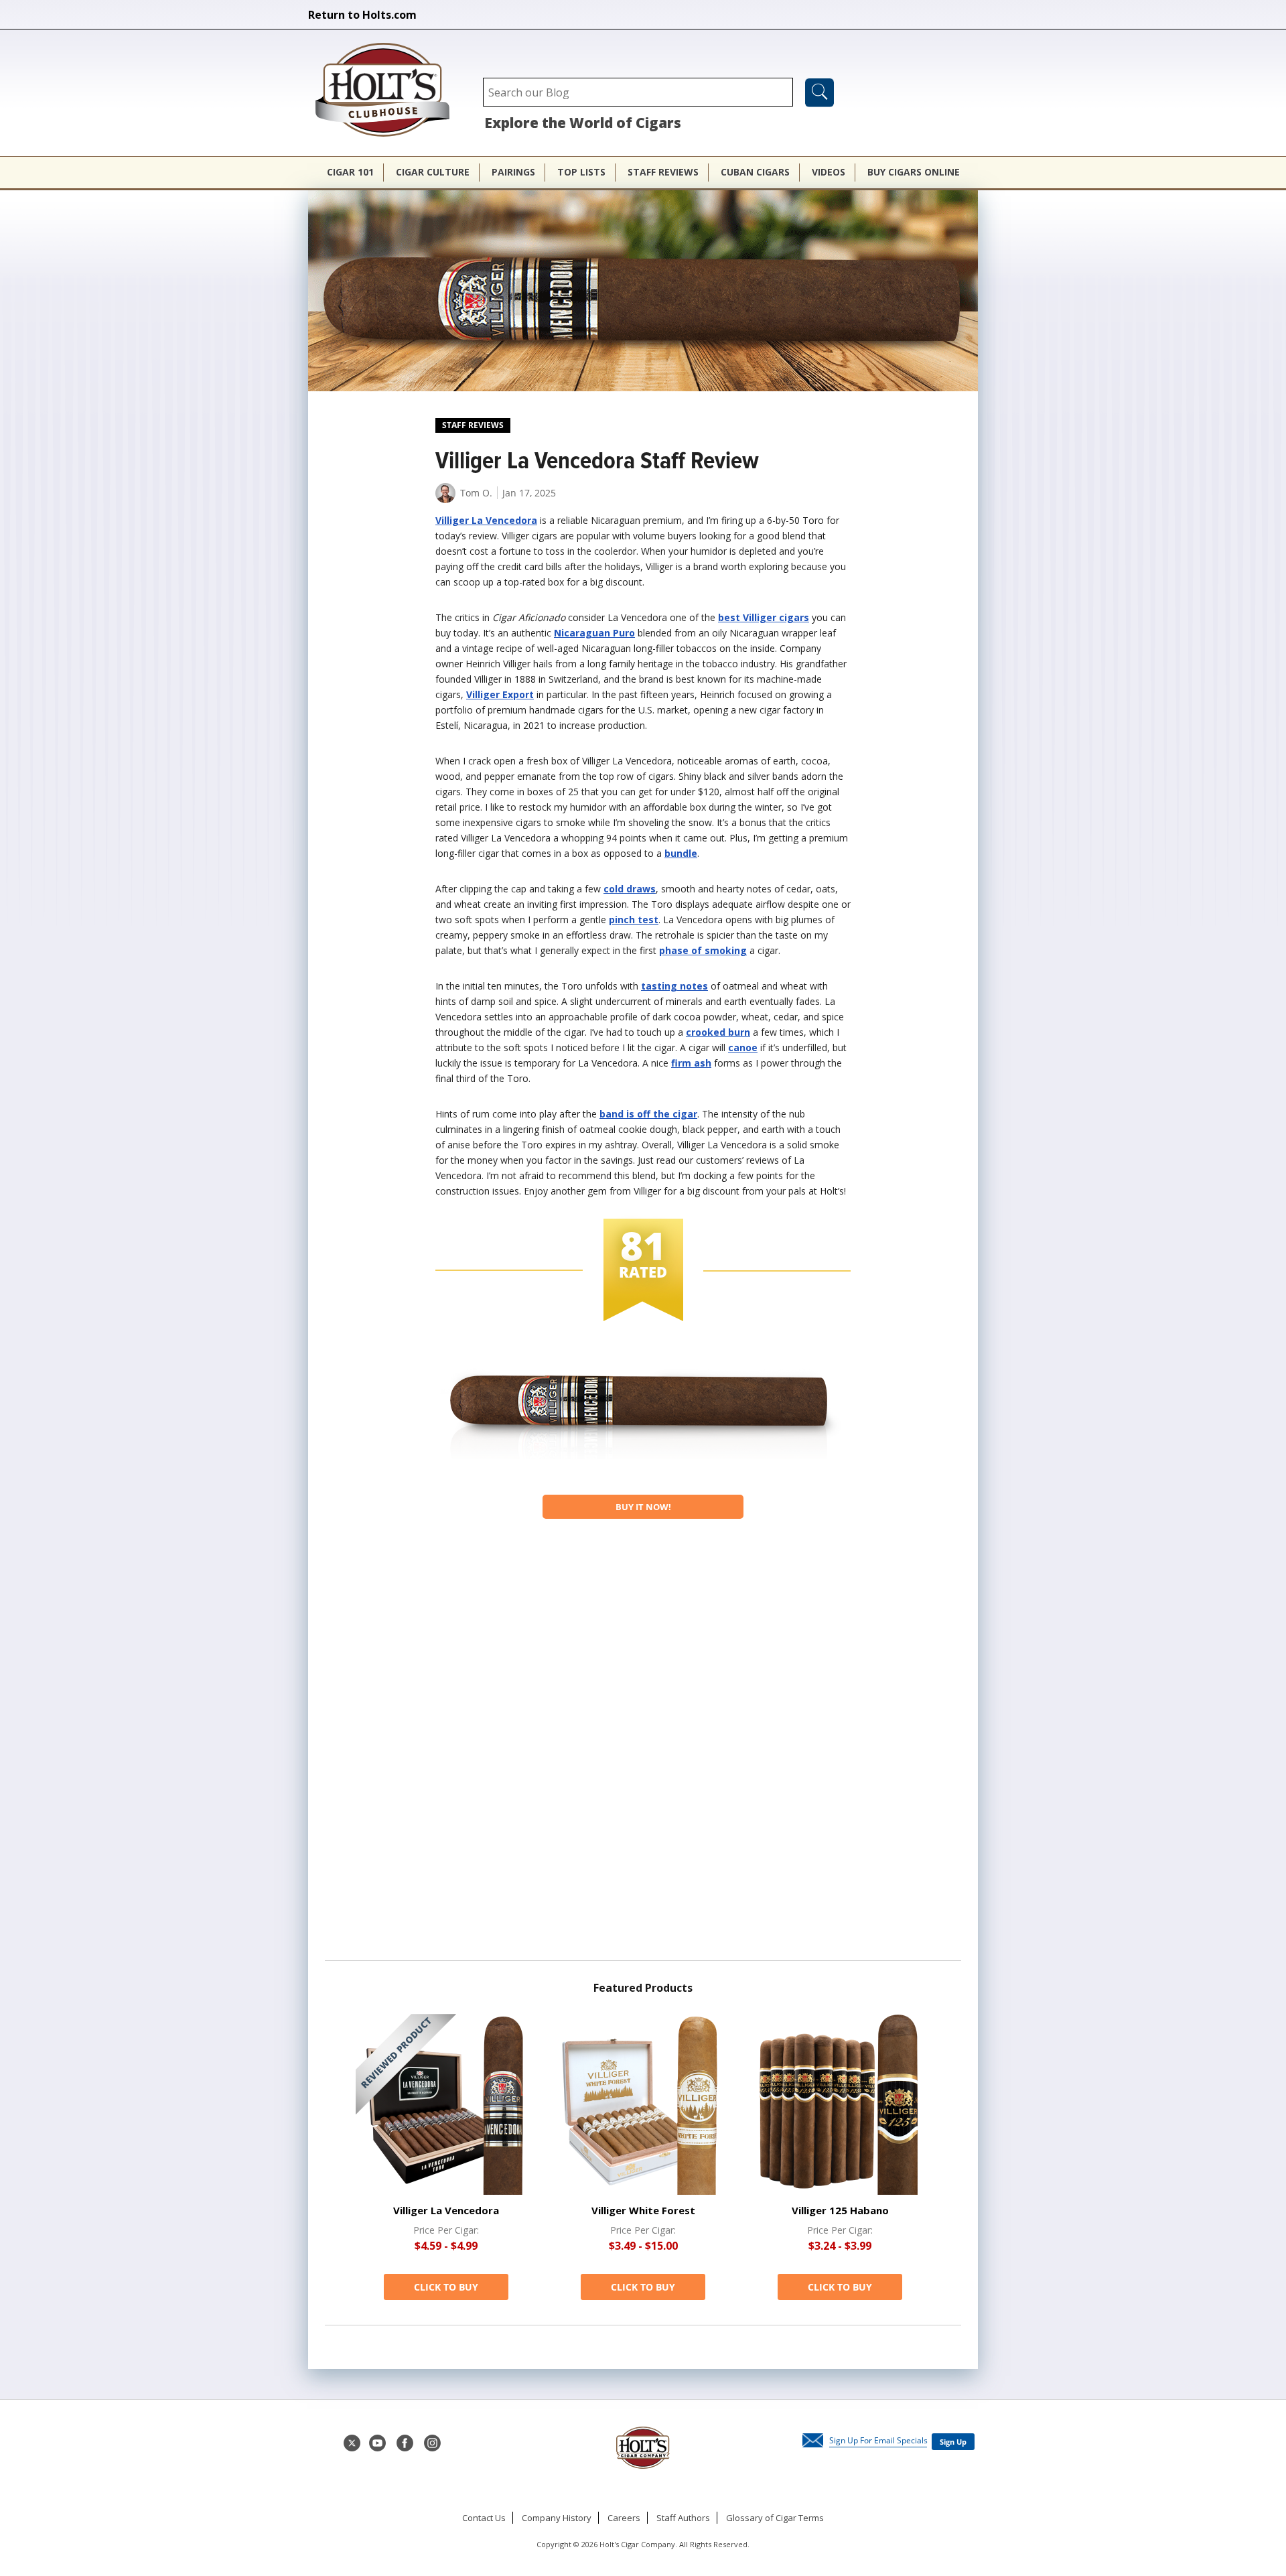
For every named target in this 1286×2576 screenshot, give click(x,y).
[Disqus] (643, 1745)
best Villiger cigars (764, 617)
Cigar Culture (433, 172)
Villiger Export (500, 694)
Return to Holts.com (362, 15)
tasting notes (674, 986)
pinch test (634, 920)
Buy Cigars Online (914, 172)
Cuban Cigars (755, 172)
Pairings (513, 172)
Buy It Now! (643, 1507)
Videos (829, 172)
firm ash (691, 1063)
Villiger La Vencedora (486, 520)
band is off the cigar (648, 1114)
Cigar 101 (350, 172)
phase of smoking (703, 950)
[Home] (389, 91)
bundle (681, 853)
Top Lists (581, 172)
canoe (743, 1047)
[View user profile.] (445, 499)
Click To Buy (446, 2287)
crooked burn (718, 1032)
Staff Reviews (663, 172)
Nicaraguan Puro (594, 633)
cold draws (630, 889)
